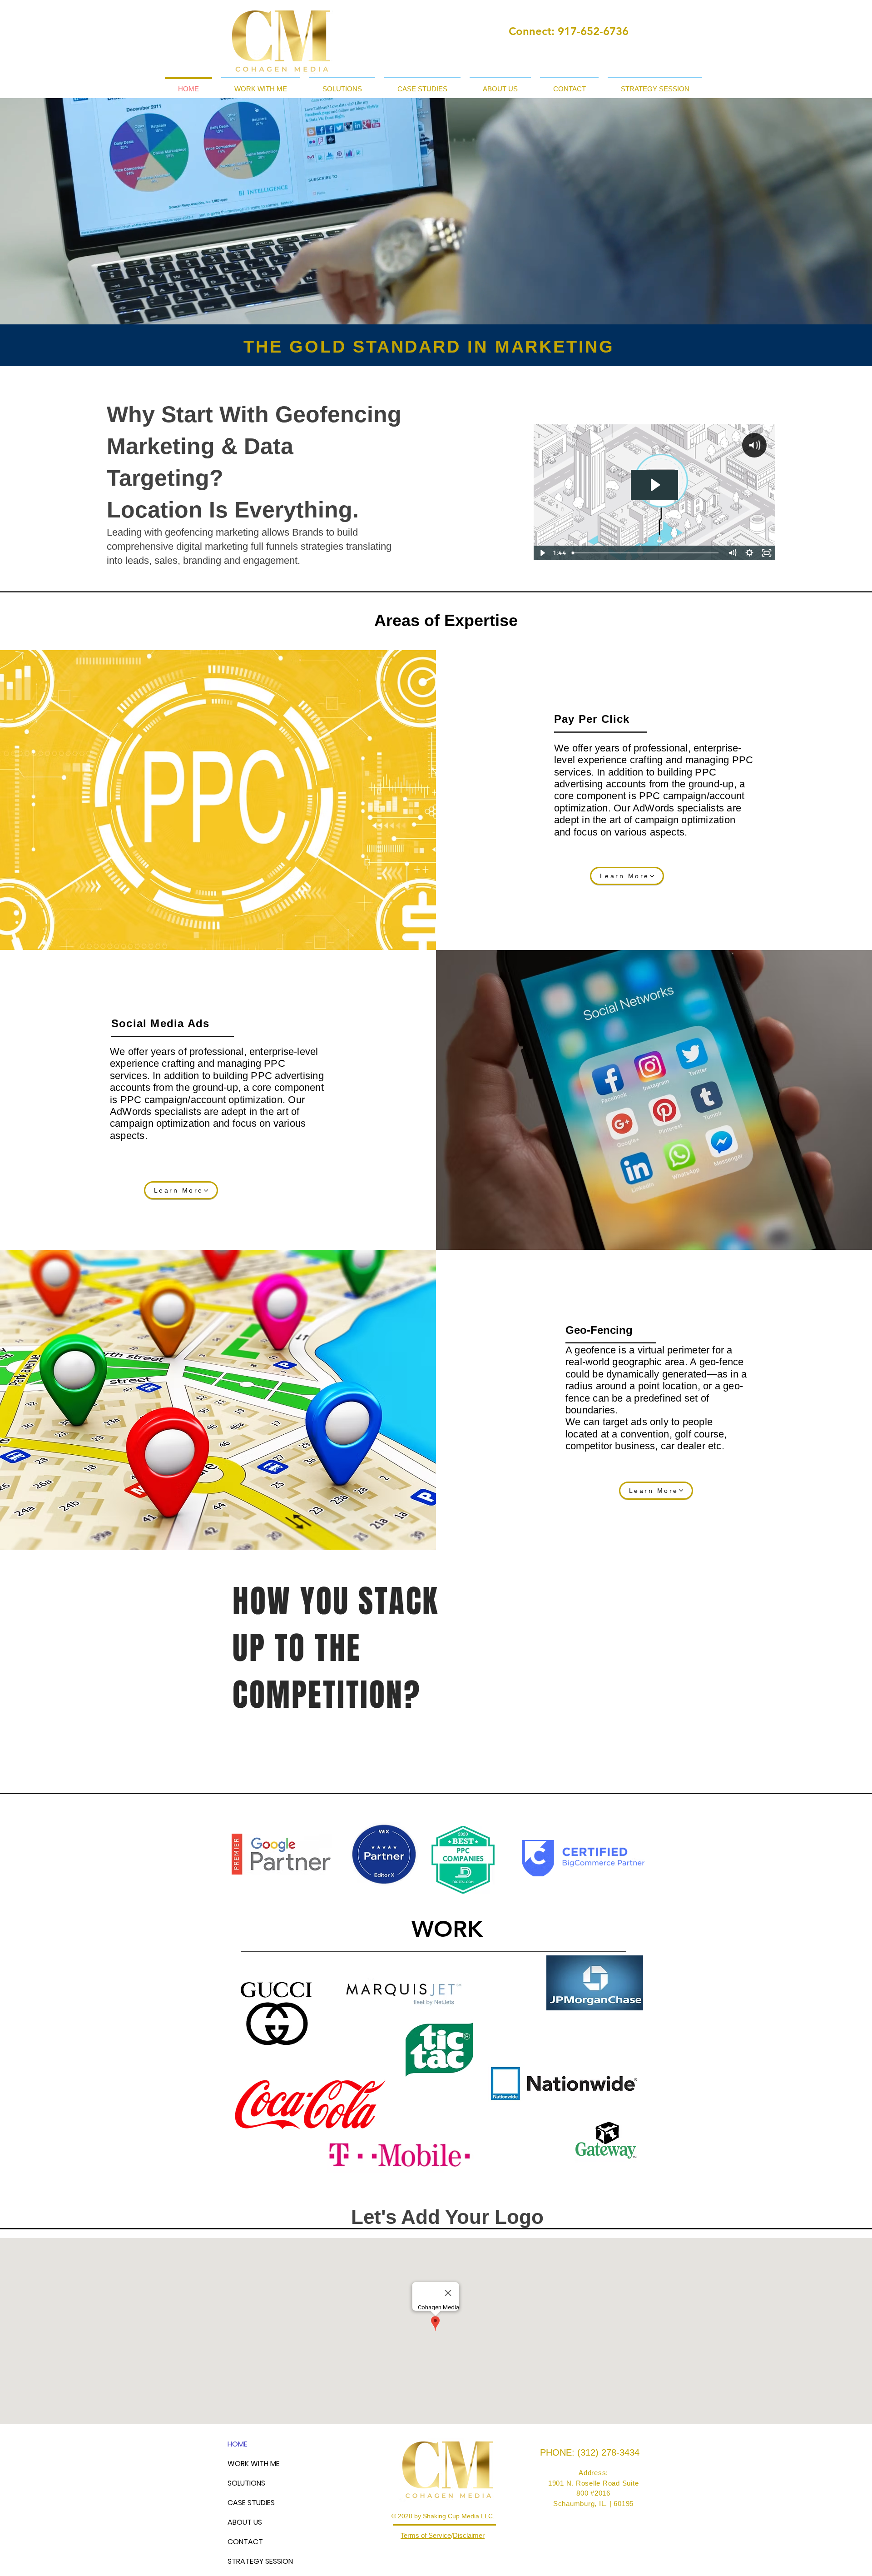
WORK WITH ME (254, 2464)
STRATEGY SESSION (260, 2561)
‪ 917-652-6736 (592, 31)
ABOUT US (245, 2522)
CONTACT (245, 2542)
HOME (238, 2444)
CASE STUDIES (251, 2503)
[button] (261, 85)
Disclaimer (469, 2535)
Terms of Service (426, 2535)
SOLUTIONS (246, 2483)
